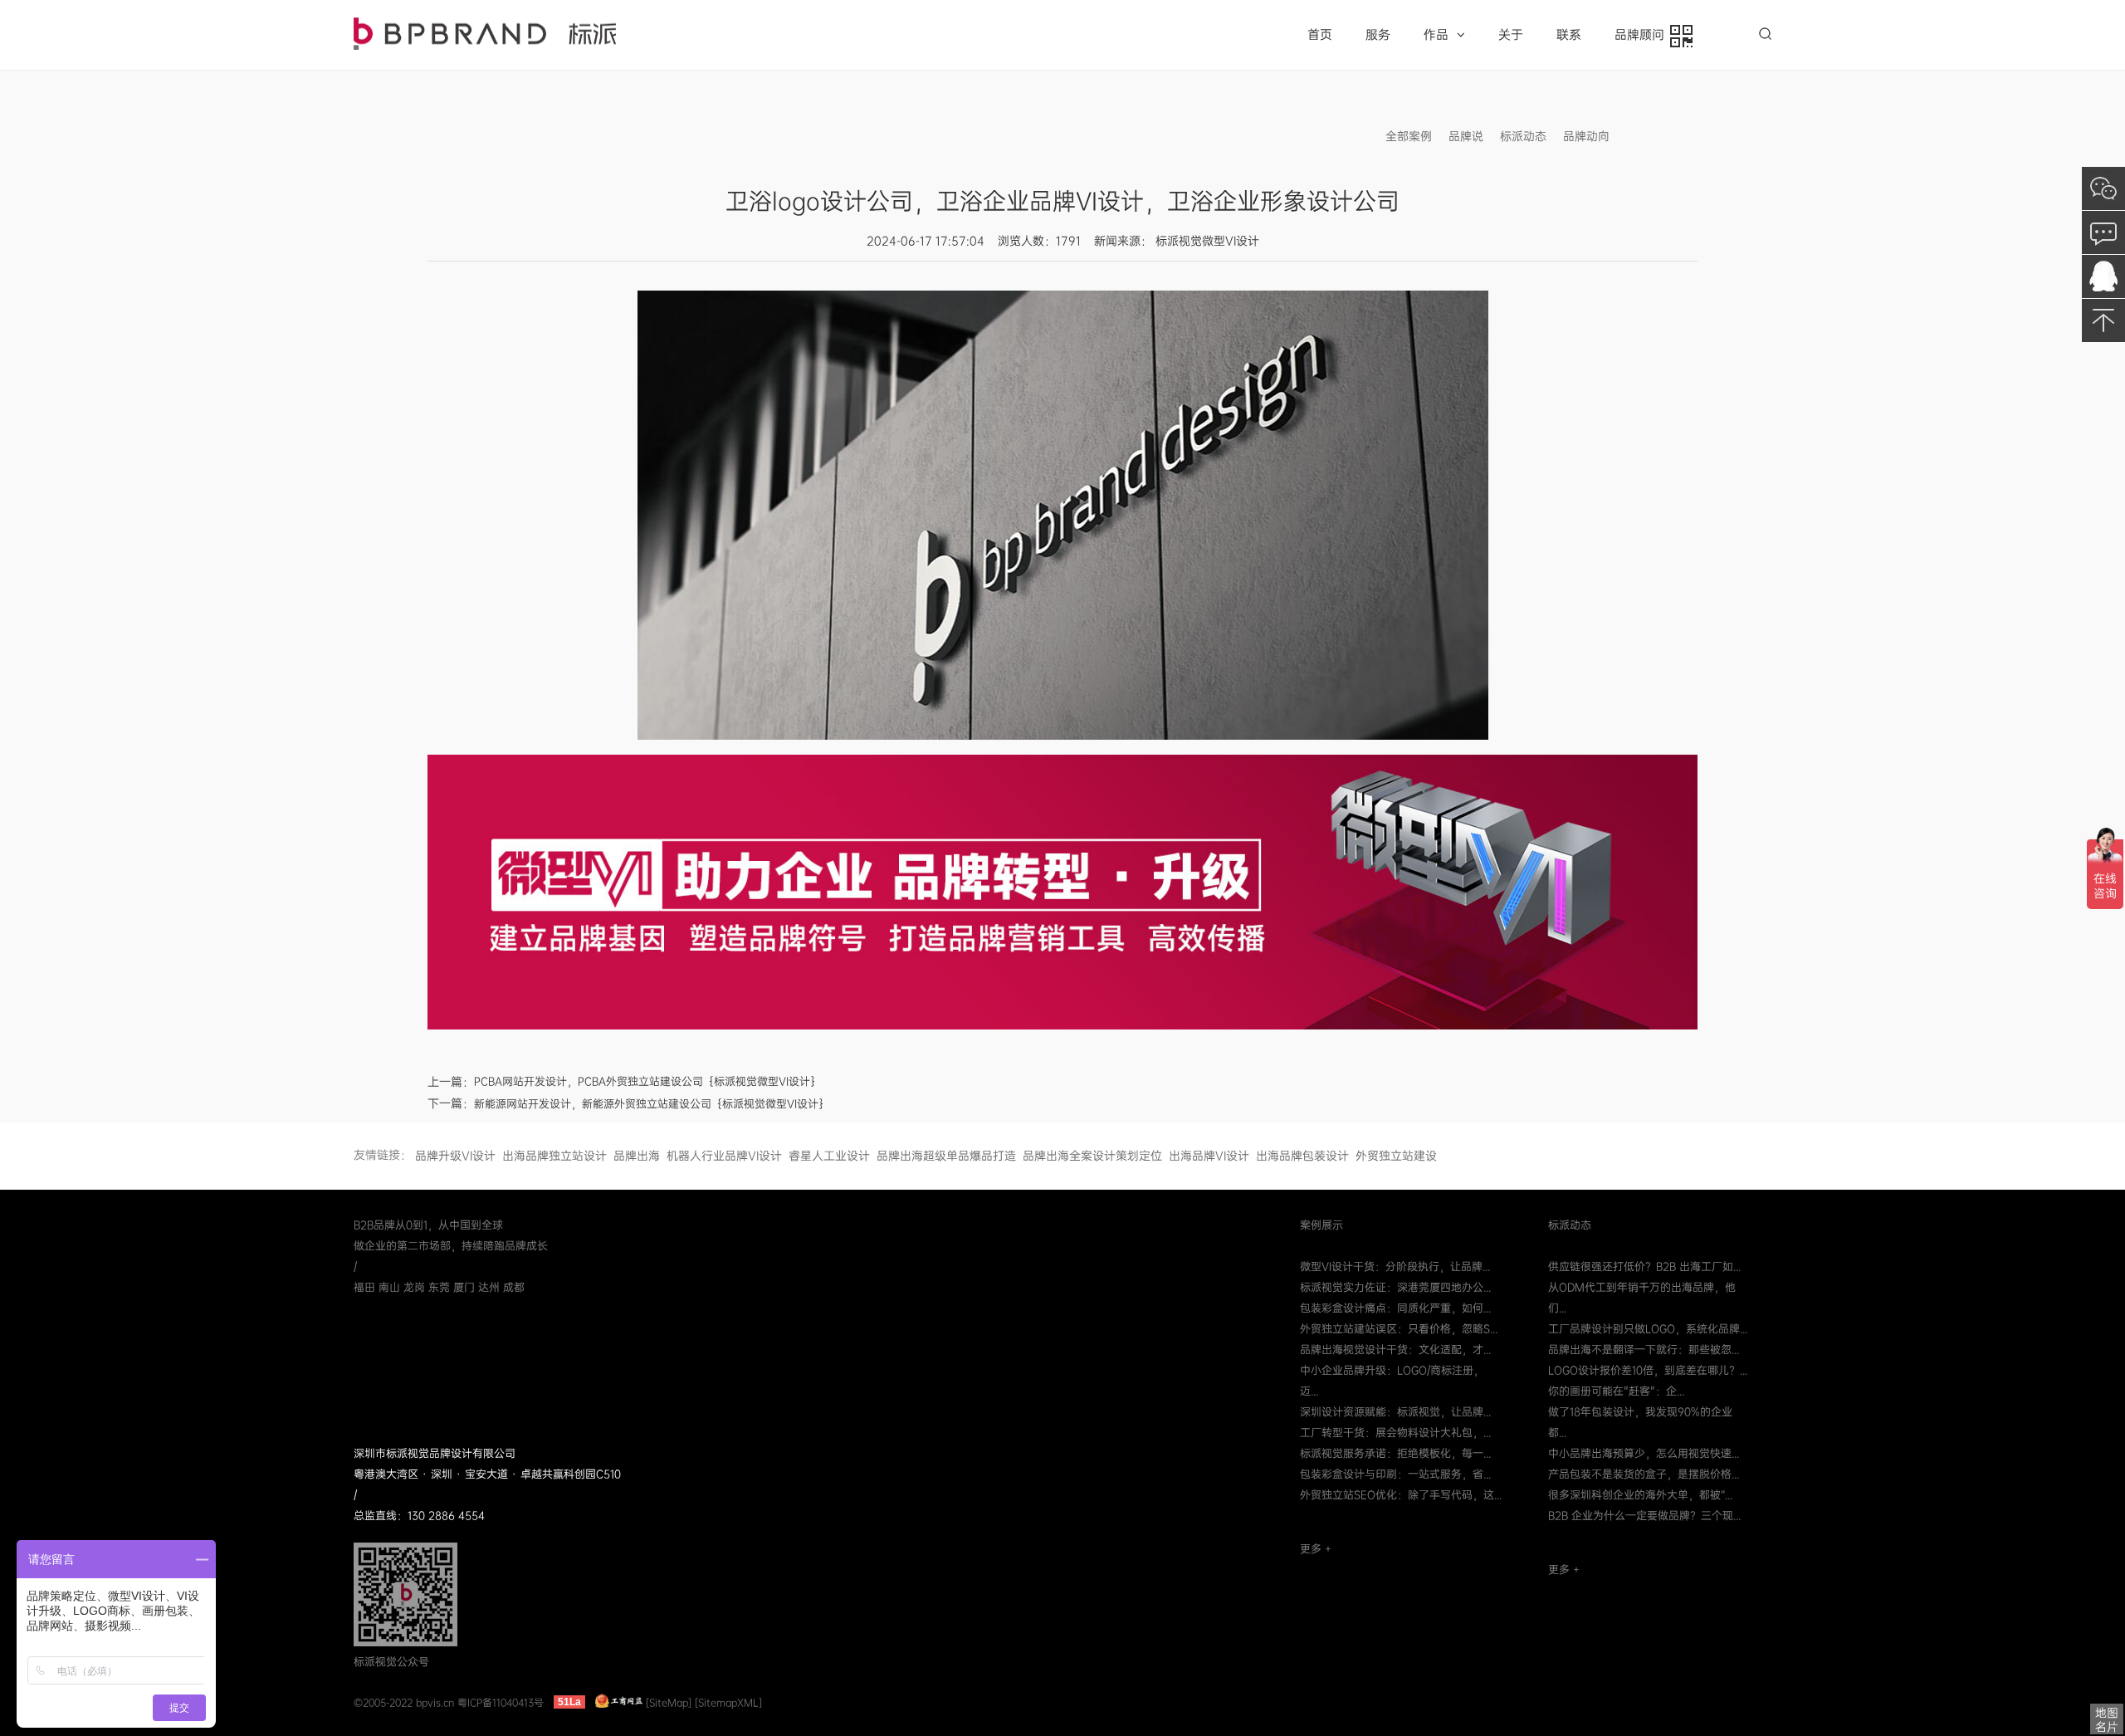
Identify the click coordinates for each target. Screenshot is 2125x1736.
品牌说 (1466, 136)
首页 (1320, 35)
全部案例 (1409, 136)
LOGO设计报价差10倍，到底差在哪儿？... (1648, 1370)
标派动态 (1523, 136)
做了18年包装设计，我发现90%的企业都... (1640, 1422)
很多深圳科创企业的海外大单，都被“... (1640, 1495)
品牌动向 (1586, 136)
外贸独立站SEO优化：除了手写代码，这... (1401, 1495)
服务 (1378, 35)
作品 (1436, 35)
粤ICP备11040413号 (501, 1702)
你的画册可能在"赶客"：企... (1616, 1391)
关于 (1511, 35)
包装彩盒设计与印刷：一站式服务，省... (1395, 1474)
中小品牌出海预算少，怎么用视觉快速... (1644, 1453)
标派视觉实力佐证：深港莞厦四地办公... (1395, 1287)
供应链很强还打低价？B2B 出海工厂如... (1644, 1267)
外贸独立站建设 (1396, 1156)
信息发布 (1649, 136)
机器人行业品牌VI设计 (724, 1156)
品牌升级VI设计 (455, 1156)
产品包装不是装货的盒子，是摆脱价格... (1644, 1474)
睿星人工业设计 (829, 1156)
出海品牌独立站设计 (554, 1156)
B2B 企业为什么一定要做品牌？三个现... (1644, 1516)
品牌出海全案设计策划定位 (1092, 1156)
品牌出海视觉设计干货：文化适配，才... (1395, 1350)
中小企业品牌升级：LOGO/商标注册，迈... (1392, 1381)
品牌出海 (637, 1156)
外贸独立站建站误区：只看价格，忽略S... (1399, 1329)
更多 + (1316, 1549)
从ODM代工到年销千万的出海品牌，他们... (1642, 1298)
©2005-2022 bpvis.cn (404, 1702)
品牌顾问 (1643, 35)
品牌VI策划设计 (485, 34)
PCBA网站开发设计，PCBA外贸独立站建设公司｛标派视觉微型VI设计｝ (647, 1081)
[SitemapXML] (728, 1702)
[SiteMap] (669, 1702)
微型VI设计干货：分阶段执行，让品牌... (1395, 1267)
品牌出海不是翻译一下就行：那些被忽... (1644, 1350)
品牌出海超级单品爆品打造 (946, 1156)
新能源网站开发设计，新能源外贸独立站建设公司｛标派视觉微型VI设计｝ (652, 1104)
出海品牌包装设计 (1302, 1156)
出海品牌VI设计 (1209, 1156)
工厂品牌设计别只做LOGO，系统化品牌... (1648, 1329)
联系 (1569, 35)
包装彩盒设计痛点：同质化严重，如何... (1395, 1308)
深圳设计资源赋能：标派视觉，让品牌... (1395, 1412)
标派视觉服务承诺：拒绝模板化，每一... (1395, 1453)
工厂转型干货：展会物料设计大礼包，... (1395, 1433)
